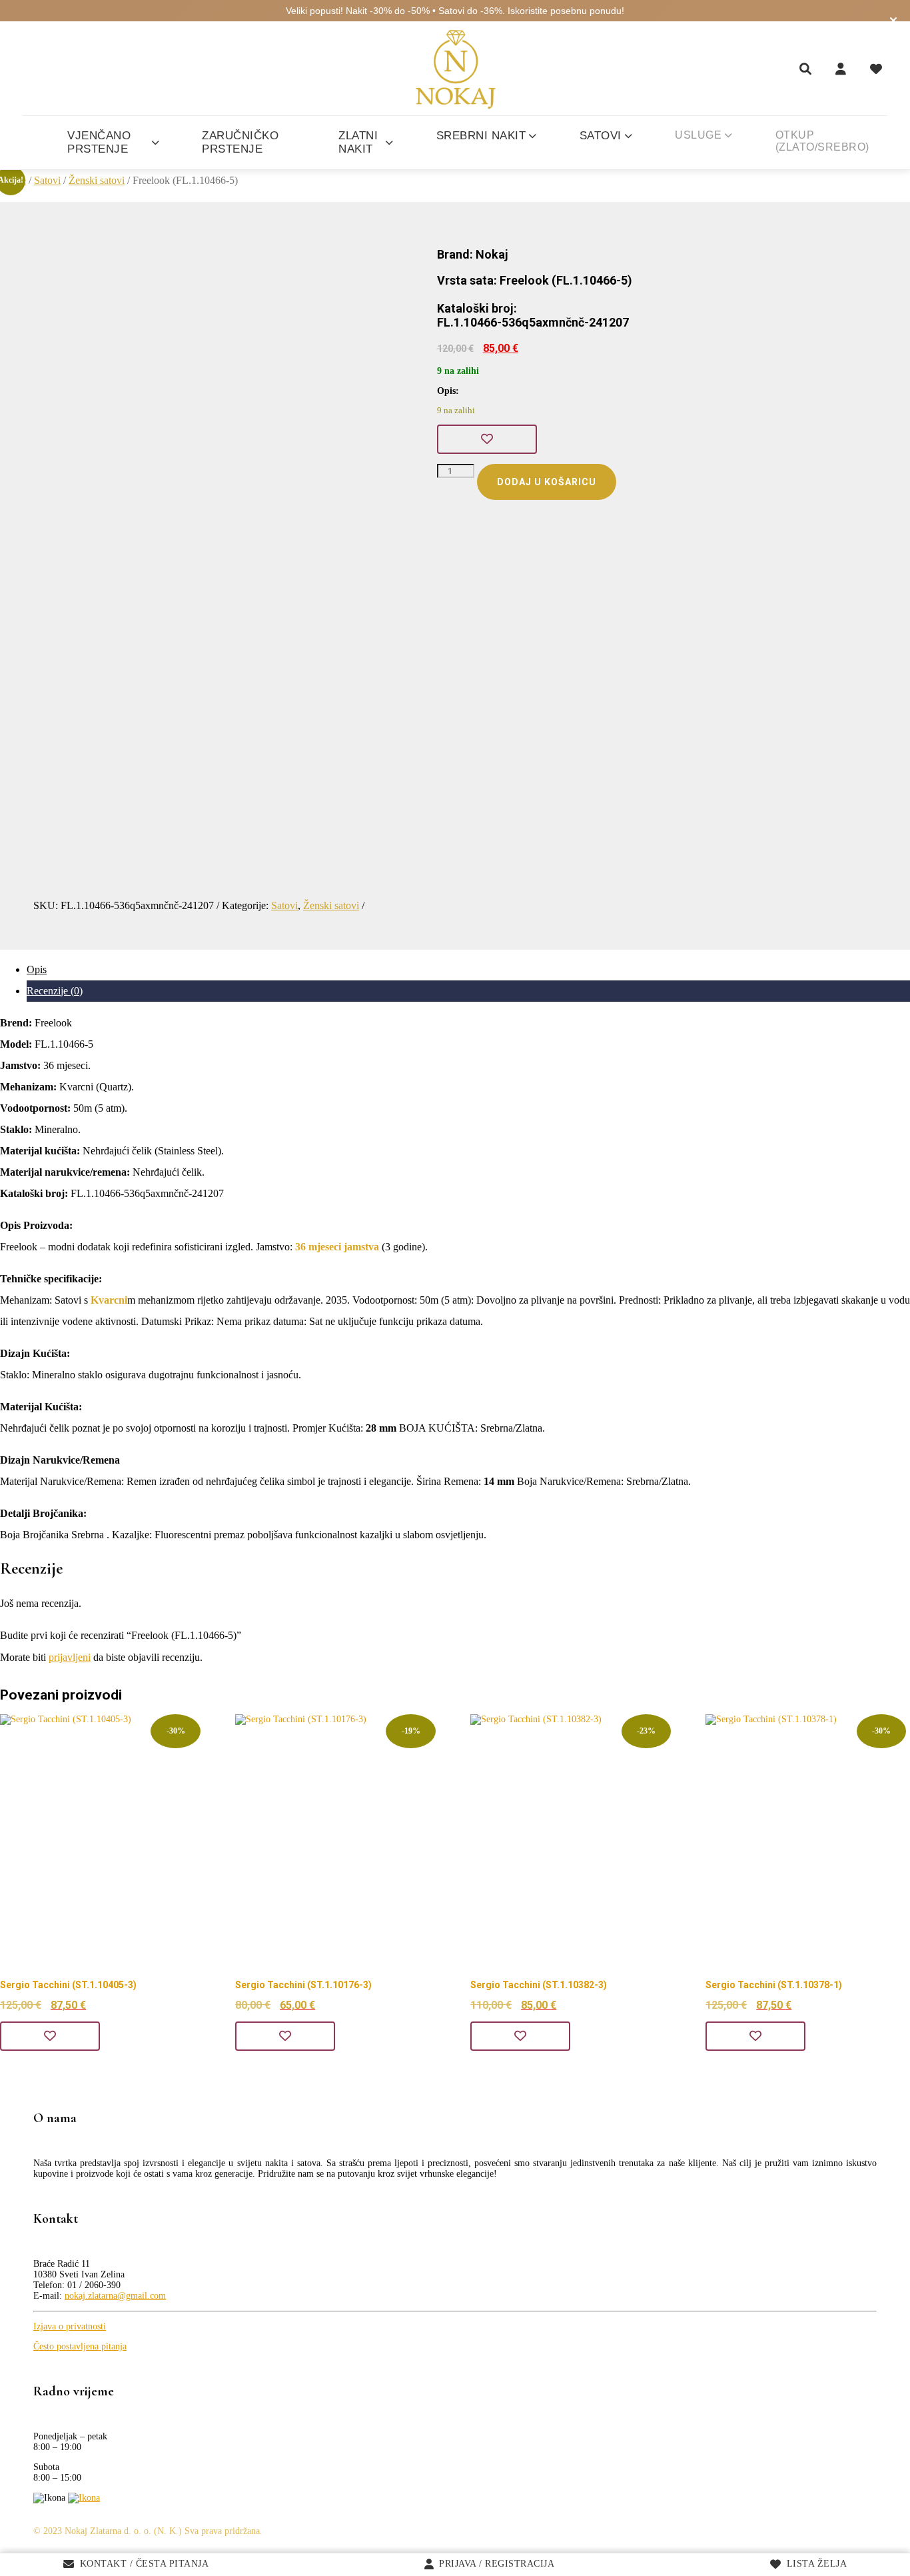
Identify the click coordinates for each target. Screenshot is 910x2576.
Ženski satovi (97, 180)
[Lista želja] (876, 69)
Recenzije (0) (55, 991)
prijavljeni (70, 1657)
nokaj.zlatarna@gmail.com (115, 2296)
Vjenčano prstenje (99, 142)
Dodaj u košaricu (547, 482)
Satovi (601, 136)
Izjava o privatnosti (70, 2326)
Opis (37, 969)
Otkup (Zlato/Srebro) (822, 141)
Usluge (698, 135)
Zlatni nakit (358, 142)
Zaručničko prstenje (240, 142)
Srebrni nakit (481, 136)
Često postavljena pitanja (80, 2346)
